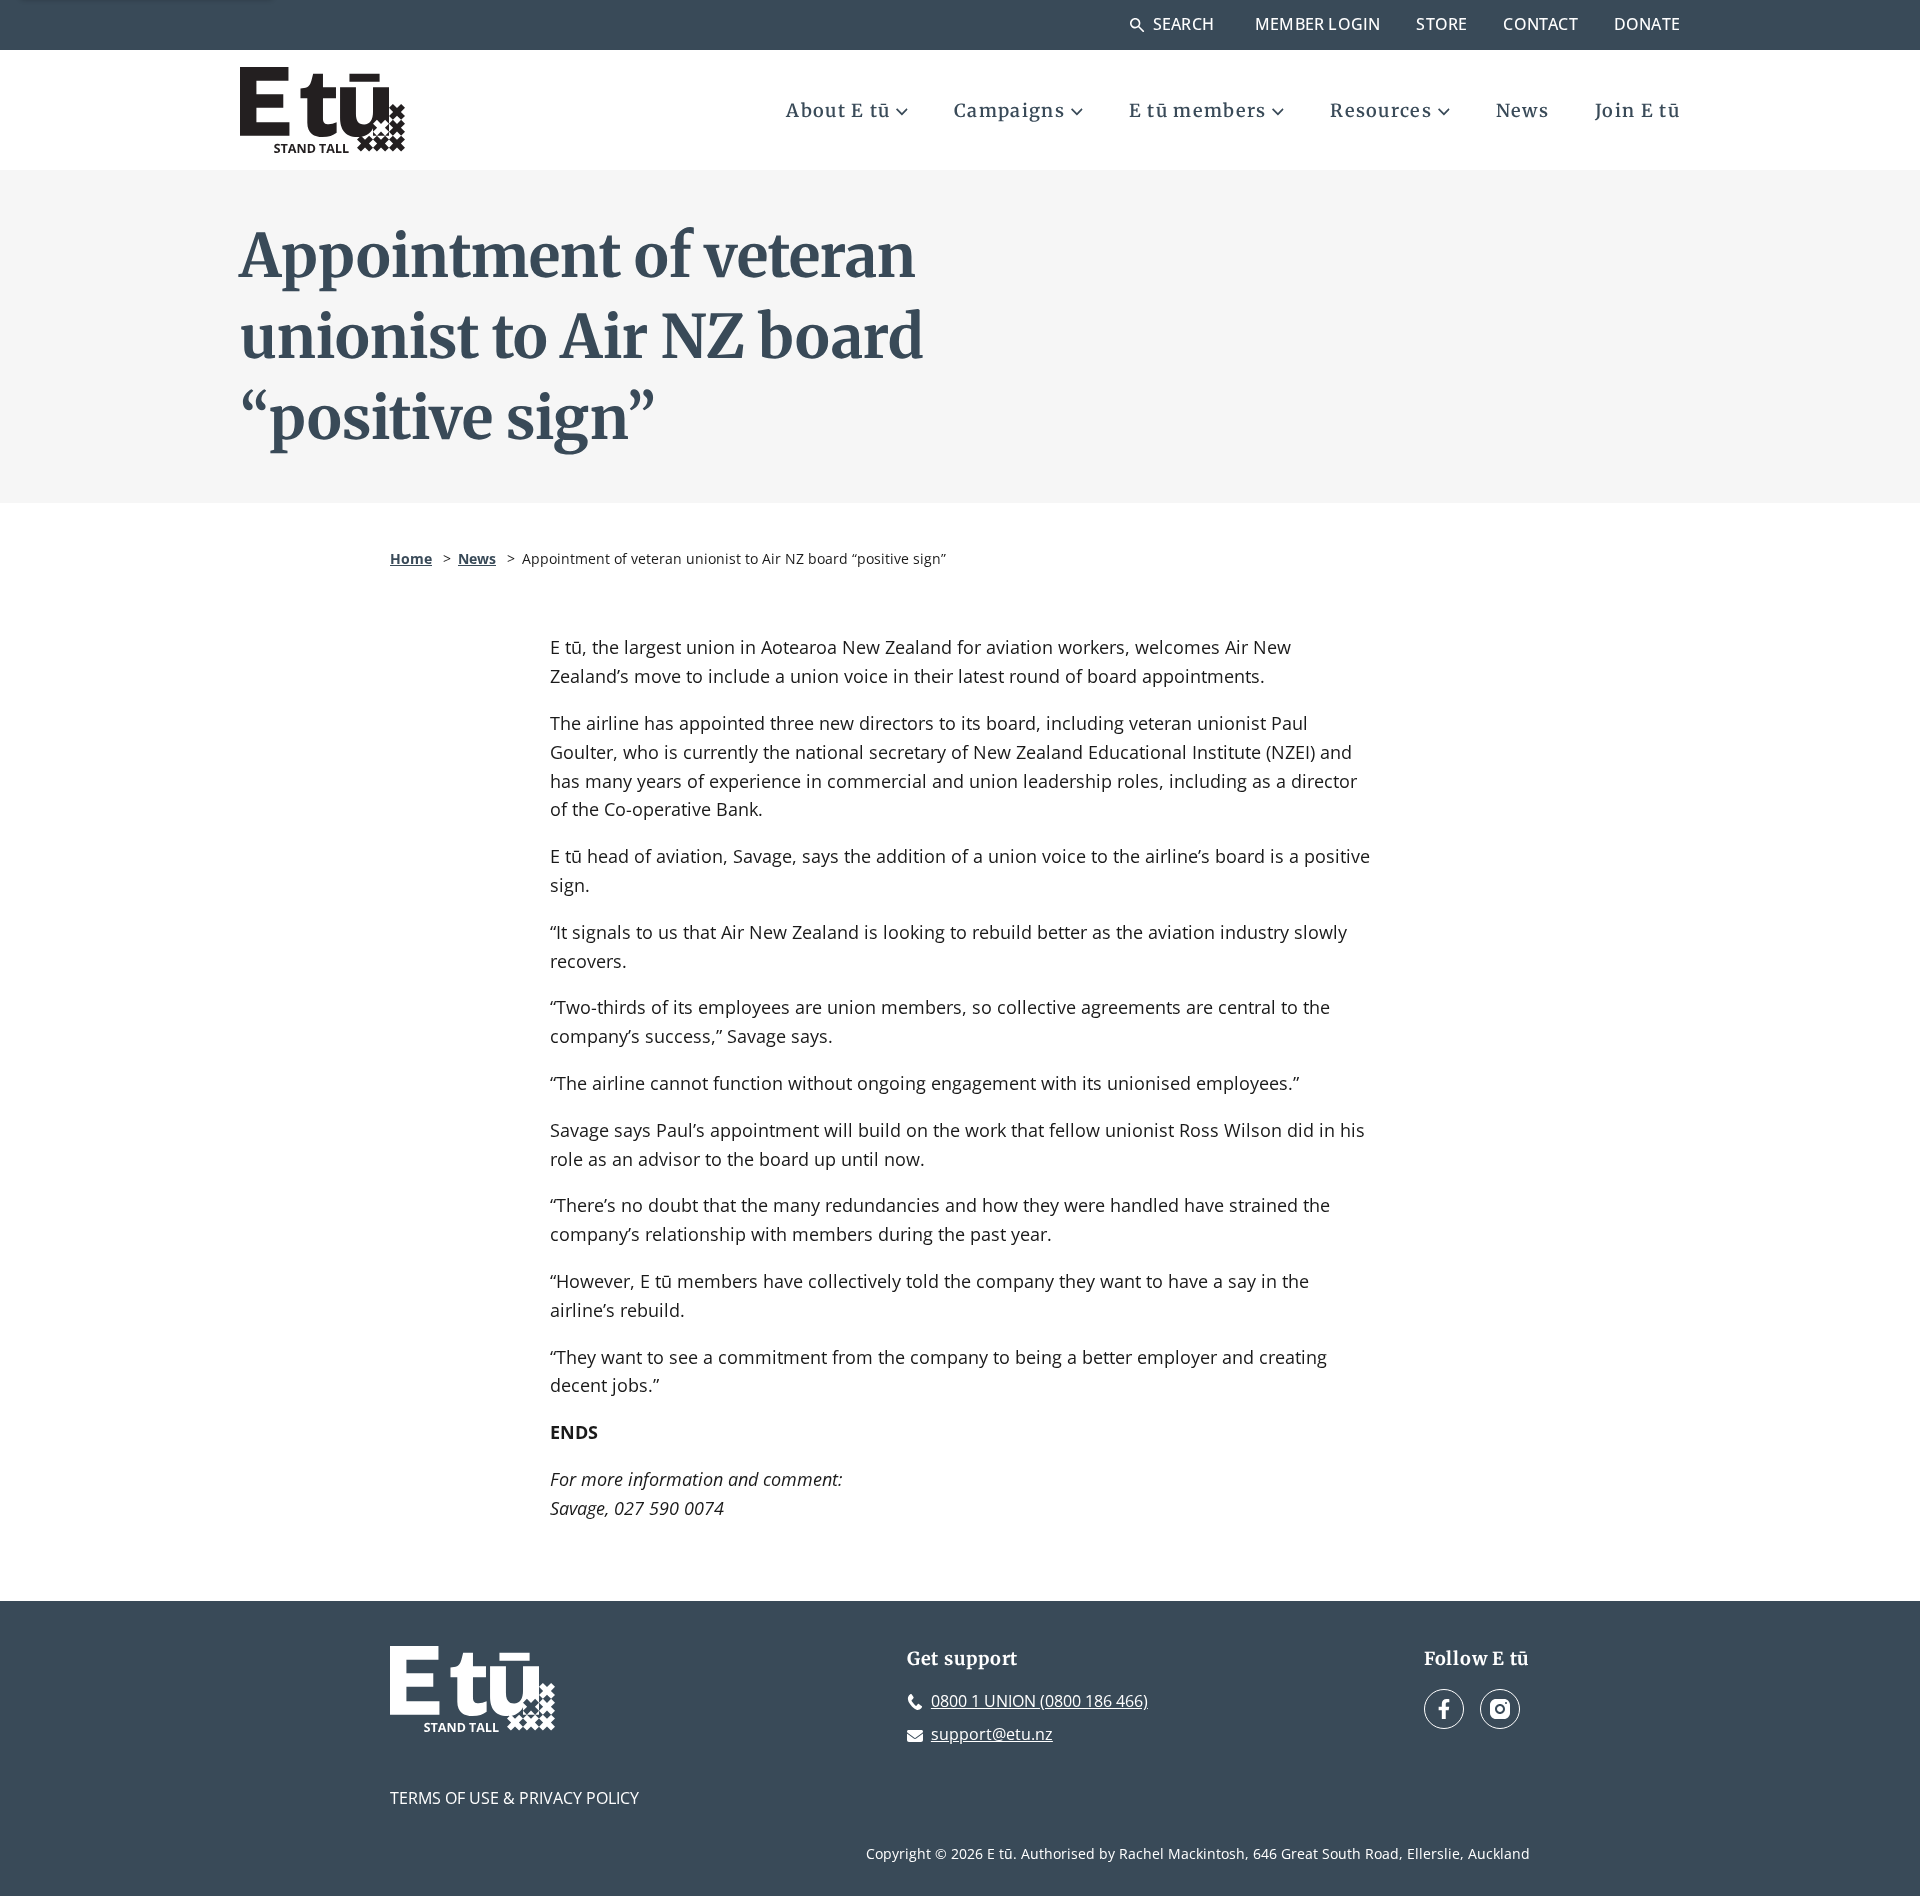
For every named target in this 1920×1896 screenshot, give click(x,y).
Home (411, 558)
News (1522, 110)
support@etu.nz (992, 1734)
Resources (1381, 110)
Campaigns (1009, 110)
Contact (1540, 24)
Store (1441, 24)
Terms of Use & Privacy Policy (514, 1798)
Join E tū (1637, 110)
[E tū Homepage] (322, 110)
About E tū (838, 110)
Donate (1647, 24)
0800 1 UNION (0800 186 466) (1039, 1701)
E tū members (1198, 110)
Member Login (1317, 24)
